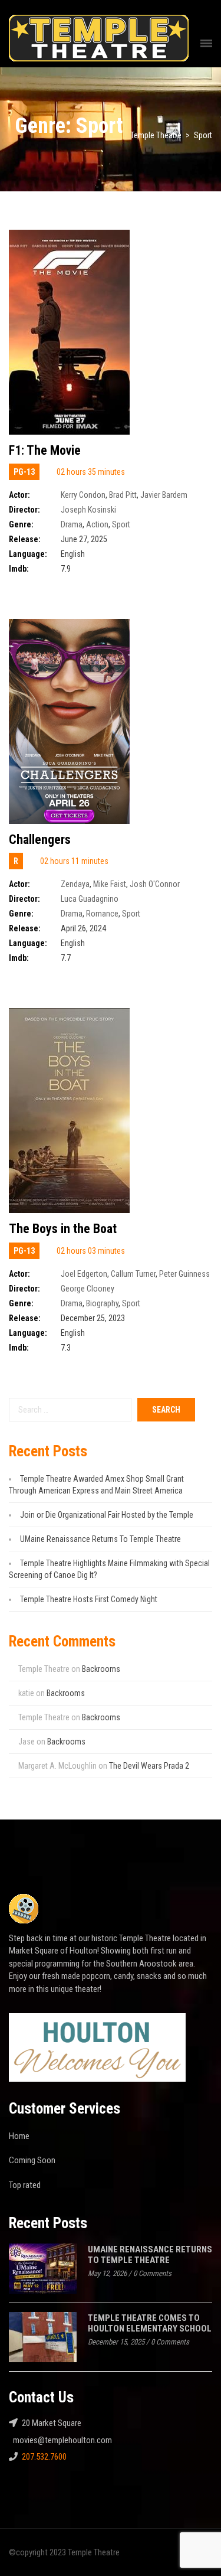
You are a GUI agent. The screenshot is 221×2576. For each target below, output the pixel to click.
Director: (24, 510)
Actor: (19, 495)
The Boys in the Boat (63, 1229)
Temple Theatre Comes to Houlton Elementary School (150, 2324)
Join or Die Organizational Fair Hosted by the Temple (107, 1515)
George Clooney (88, 1289)
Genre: (21, 524)
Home (19, 2136)
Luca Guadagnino (90, 899)
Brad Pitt (123, 495)
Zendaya (75, 884)
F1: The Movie (45, 450)
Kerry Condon (83, 495)
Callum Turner (133, 1274)
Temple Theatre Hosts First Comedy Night (89, 1599)
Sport (121, 524)
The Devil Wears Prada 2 (149, 1766)
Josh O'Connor (155, 884)
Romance (102, 914)
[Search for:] (70, 1410)
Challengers (40, 839)
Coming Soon (32, 2160)
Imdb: (19, 569)
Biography (102, 1303)
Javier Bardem (164, 495)
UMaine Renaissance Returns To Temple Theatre (100, 1539)
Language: (28, 554)
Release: (25, 539)
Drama (72, 524)
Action (97, 524)
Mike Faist (110, 884)
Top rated (25, 2185)
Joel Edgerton (84, 1274)
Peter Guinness (184, 1274)
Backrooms (101, 1669)
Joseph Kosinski (88, 510)
